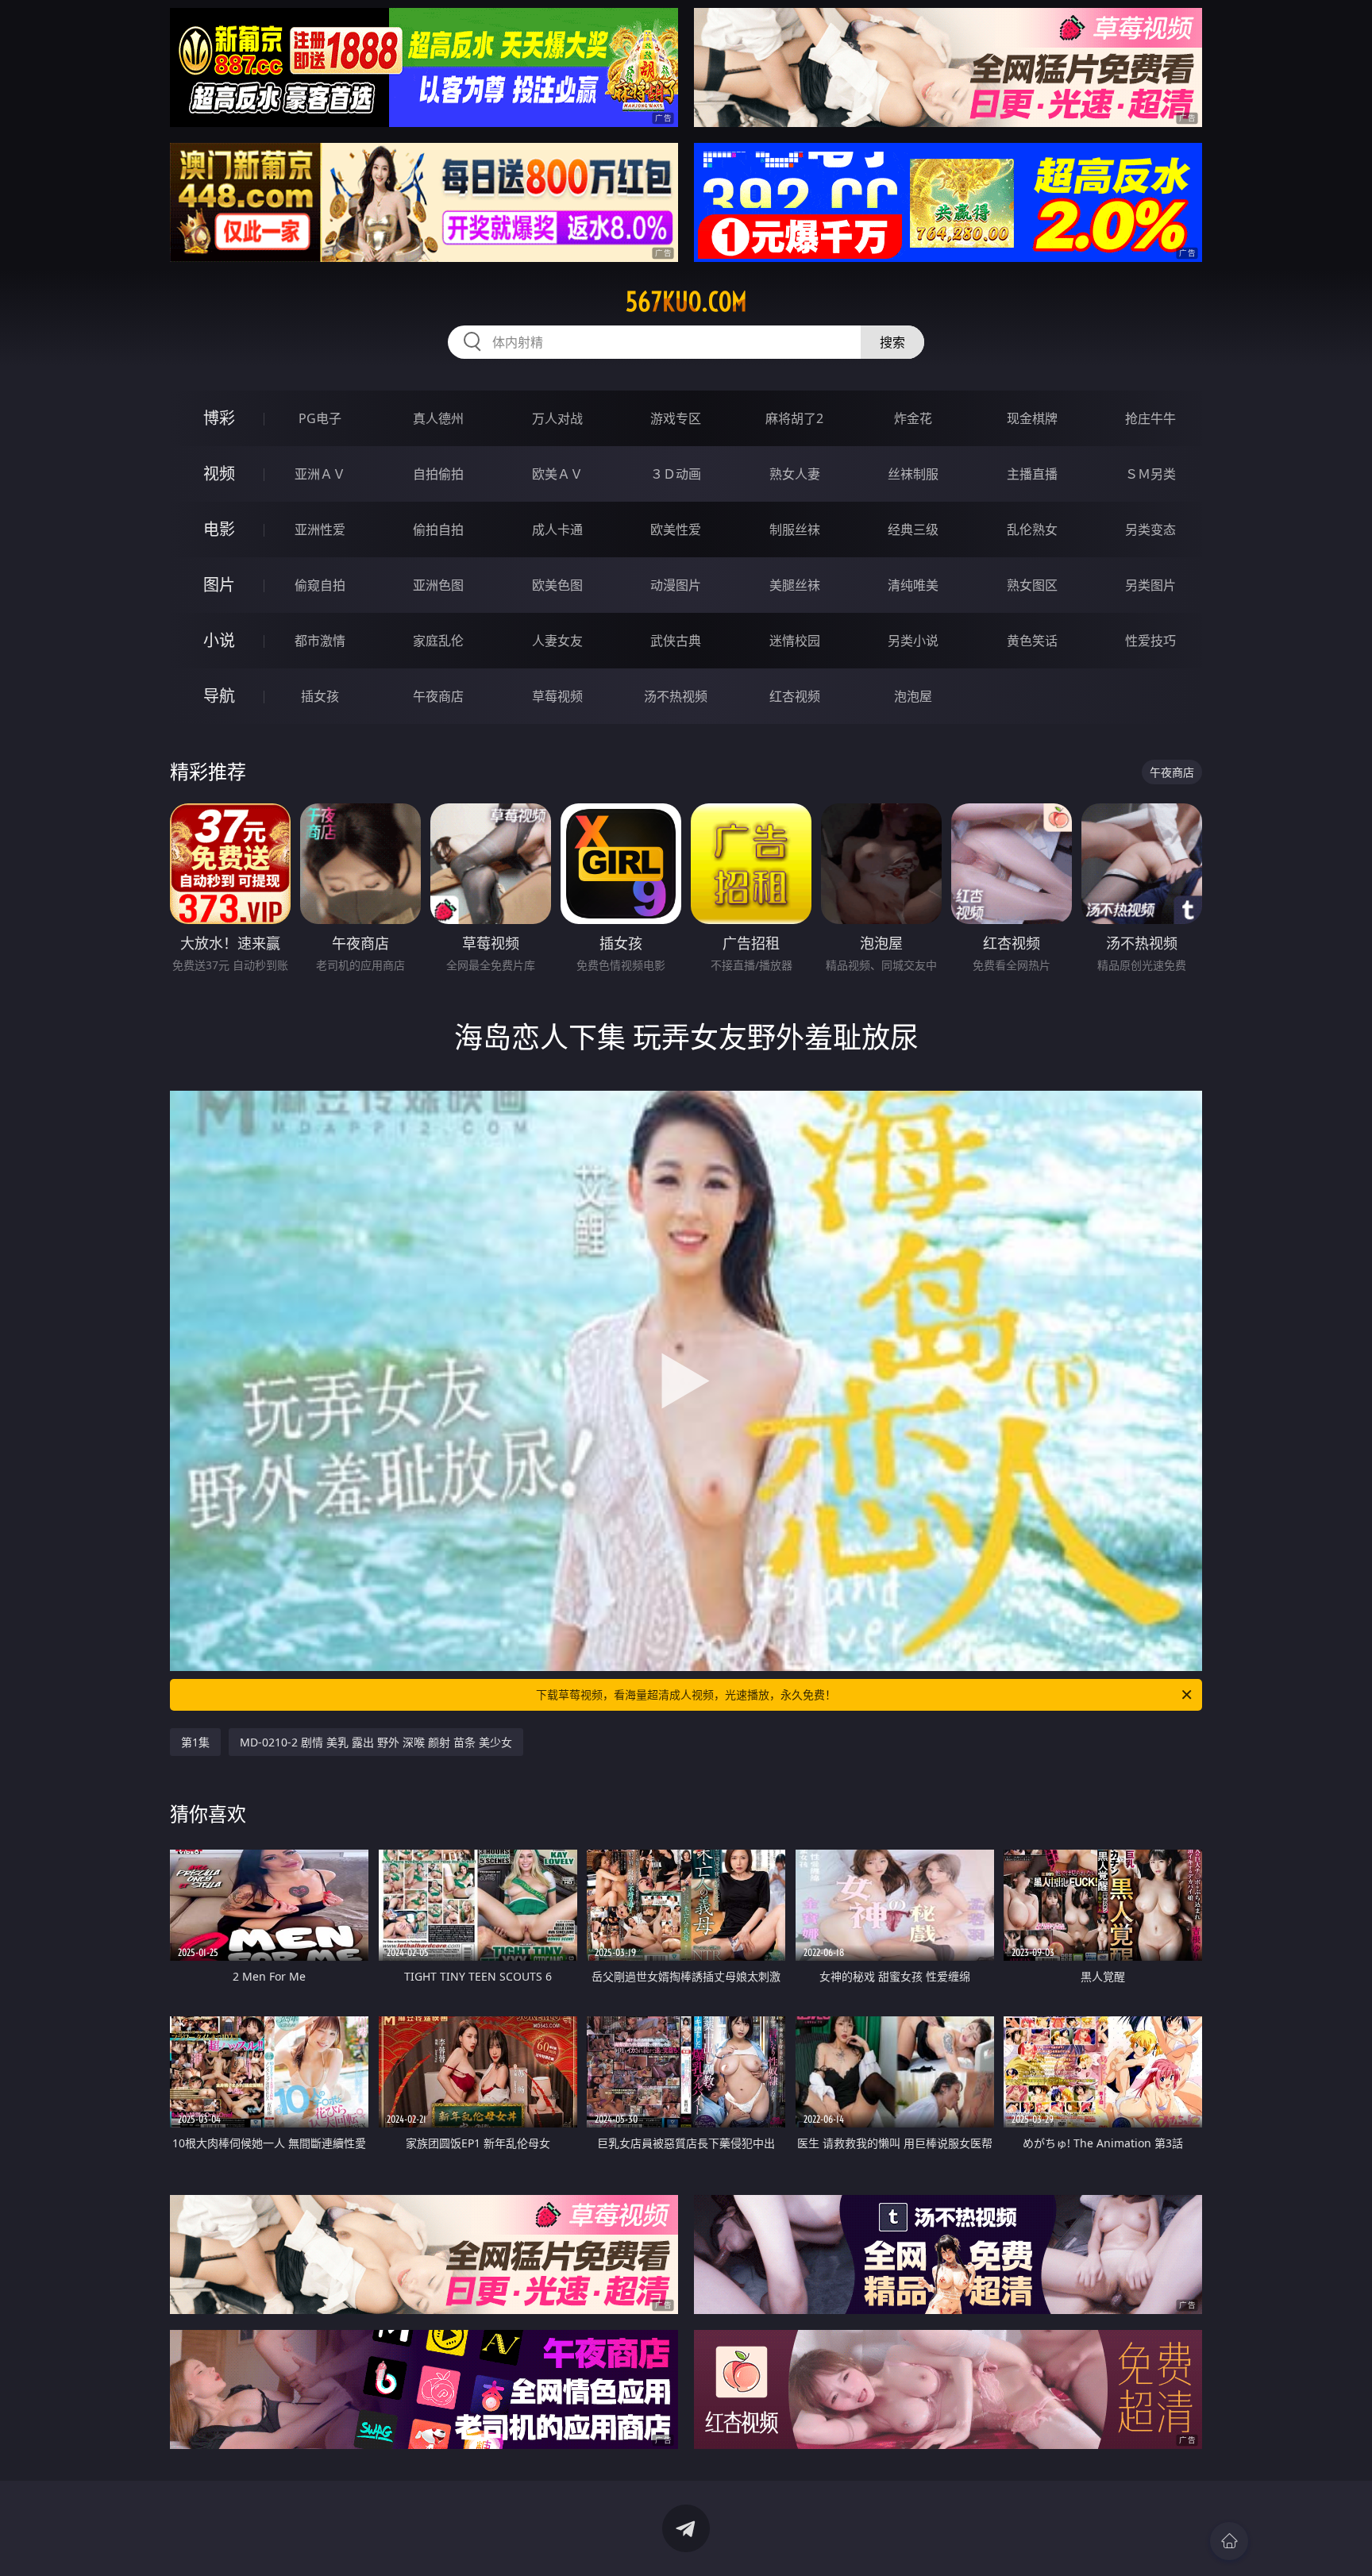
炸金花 (913, 418)
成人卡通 (557, 529)
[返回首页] (1229, 2541)
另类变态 (1150, 529)
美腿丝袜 (795, 585)
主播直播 (1032, 474)
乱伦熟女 (1032, 529)
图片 (219, 585)
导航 (219, 696)
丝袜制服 (913, 474)
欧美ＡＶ (557, 474)
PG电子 (320, 418)
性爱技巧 (1150, 641)
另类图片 (1150, 585)
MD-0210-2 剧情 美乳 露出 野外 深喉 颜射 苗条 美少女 (376, 1742)
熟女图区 (1032, 585)
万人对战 (557, 418)
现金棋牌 (1032, 418)
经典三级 (913, 529)
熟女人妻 (795, 474)
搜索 (892, 342)
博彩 (219, 418)
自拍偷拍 (438, 474)
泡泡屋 (913, 696)
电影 (219, 529)
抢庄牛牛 (1150, 418)
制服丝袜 (795, 529)
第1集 (195, 1742)
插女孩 (320, 696)
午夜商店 (438, 696)
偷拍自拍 (438, 529)
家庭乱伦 (438, 641)
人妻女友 (557, 641)
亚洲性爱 (320, 529)
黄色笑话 (1032, 641)
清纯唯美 (913, 585)
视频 (219, 474)
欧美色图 (557, 585)
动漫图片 (676, 585)
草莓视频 (557, 696)
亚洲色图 (438, 585)
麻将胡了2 (794, 418)
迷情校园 (795, 641)
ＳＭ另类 (1150, 474)
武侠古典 (676, 641)
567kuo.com (686, 302)
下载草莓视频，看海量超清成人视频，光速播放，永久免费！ (686, 1694)
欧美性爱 (676, 529)
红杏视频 (795, 696)
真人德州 (438, 418)
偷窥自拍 (320, 585)
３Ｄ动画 (676, 474)
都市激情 (320, 641)
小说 (219, 640)
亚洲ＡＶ (320, 474)
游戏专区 (676, 418)
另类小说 (913, 641)
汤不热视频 (676, 696)
